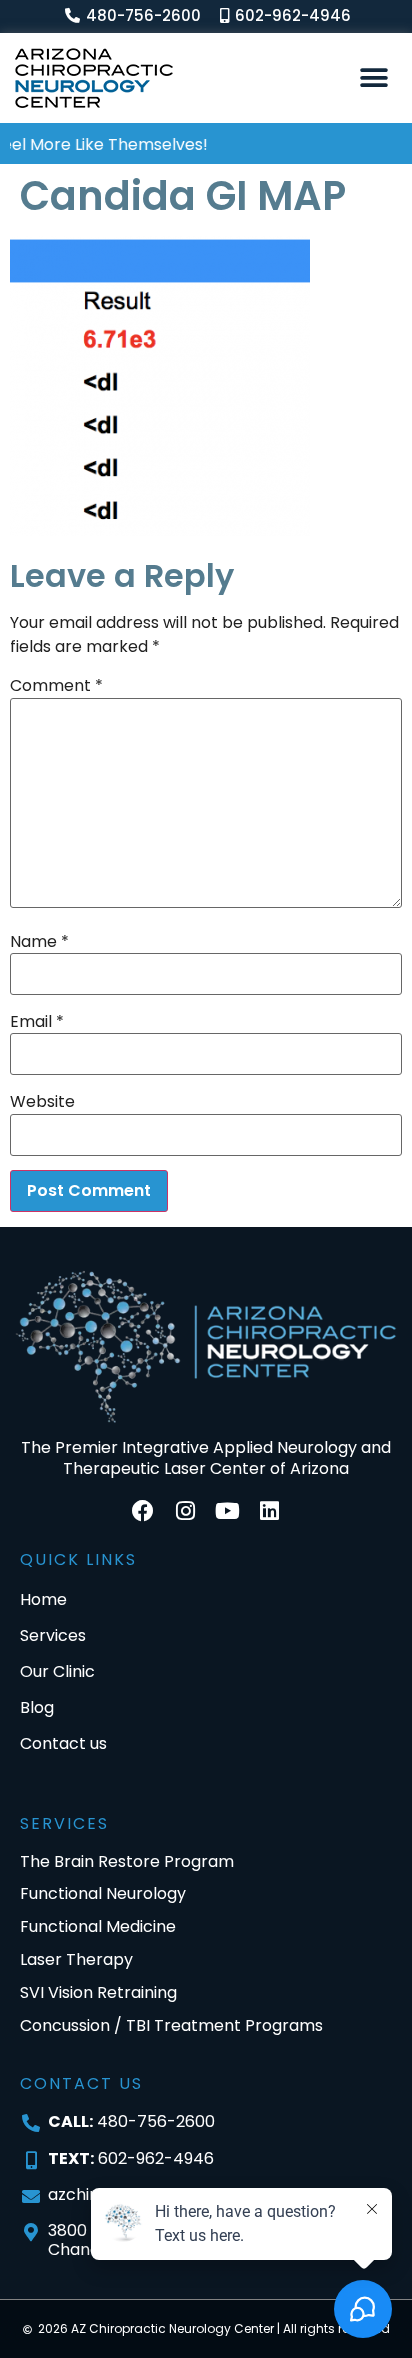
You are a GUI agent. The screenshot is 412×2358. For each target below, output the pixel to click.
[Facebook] (143, 1511)
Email (37, 1022)
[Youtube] (227, 1511)
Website (42, 1102)
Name (39, 942)
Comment (56, 686)
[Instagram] (185, 1511)
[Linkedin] (269, 1511)
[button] (374, 77)
